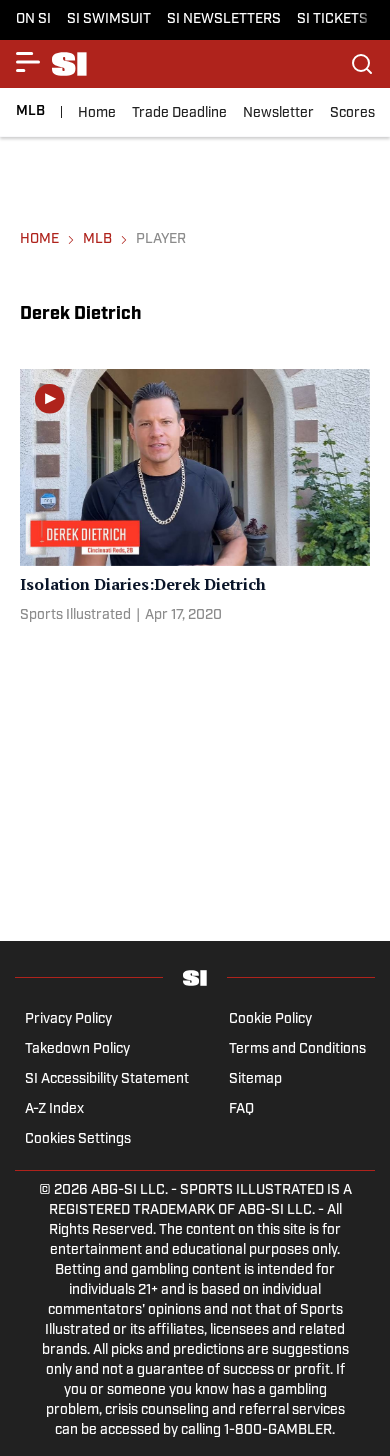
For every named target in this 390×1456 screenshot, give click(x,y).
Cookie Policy (270, 1019)
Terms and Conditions (297, 1049)
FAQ (241, 1109)
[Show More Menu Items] (28, 62)
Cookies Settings (78, 1139)
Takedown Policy (77, 1049)
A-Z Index (54, 1109)
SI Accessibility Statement (107, 1079)
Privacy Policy (68, 1019)
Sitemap (255, 1079)
